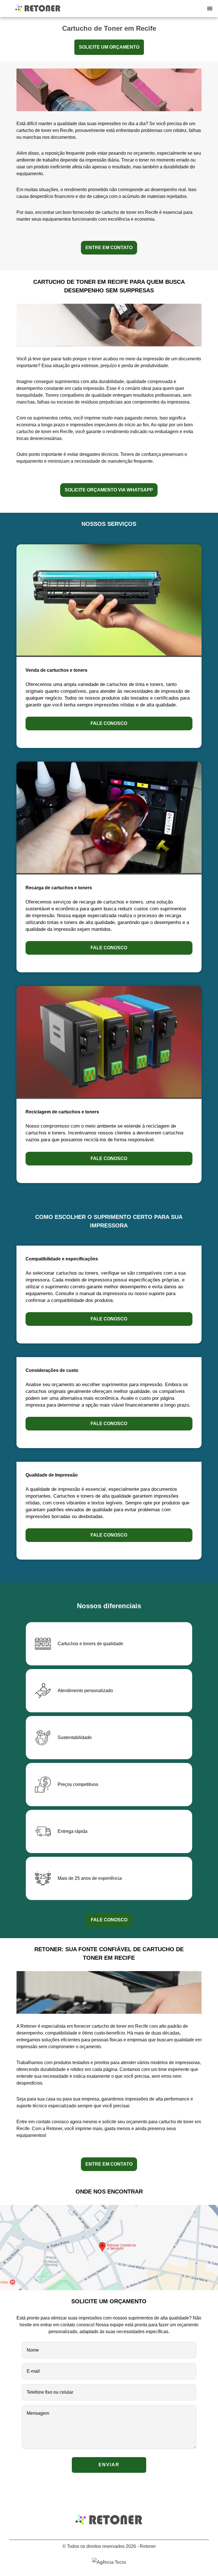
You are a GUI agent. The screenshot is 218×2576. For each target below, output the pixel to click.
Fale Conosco (109, 723)
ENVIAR (109, 2465)
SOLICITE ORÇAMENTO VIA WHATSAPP (109, 490)
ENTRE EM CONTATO (109, 248)
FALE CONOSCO (109, 1920)
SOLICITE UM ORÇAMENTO (109, 47)
